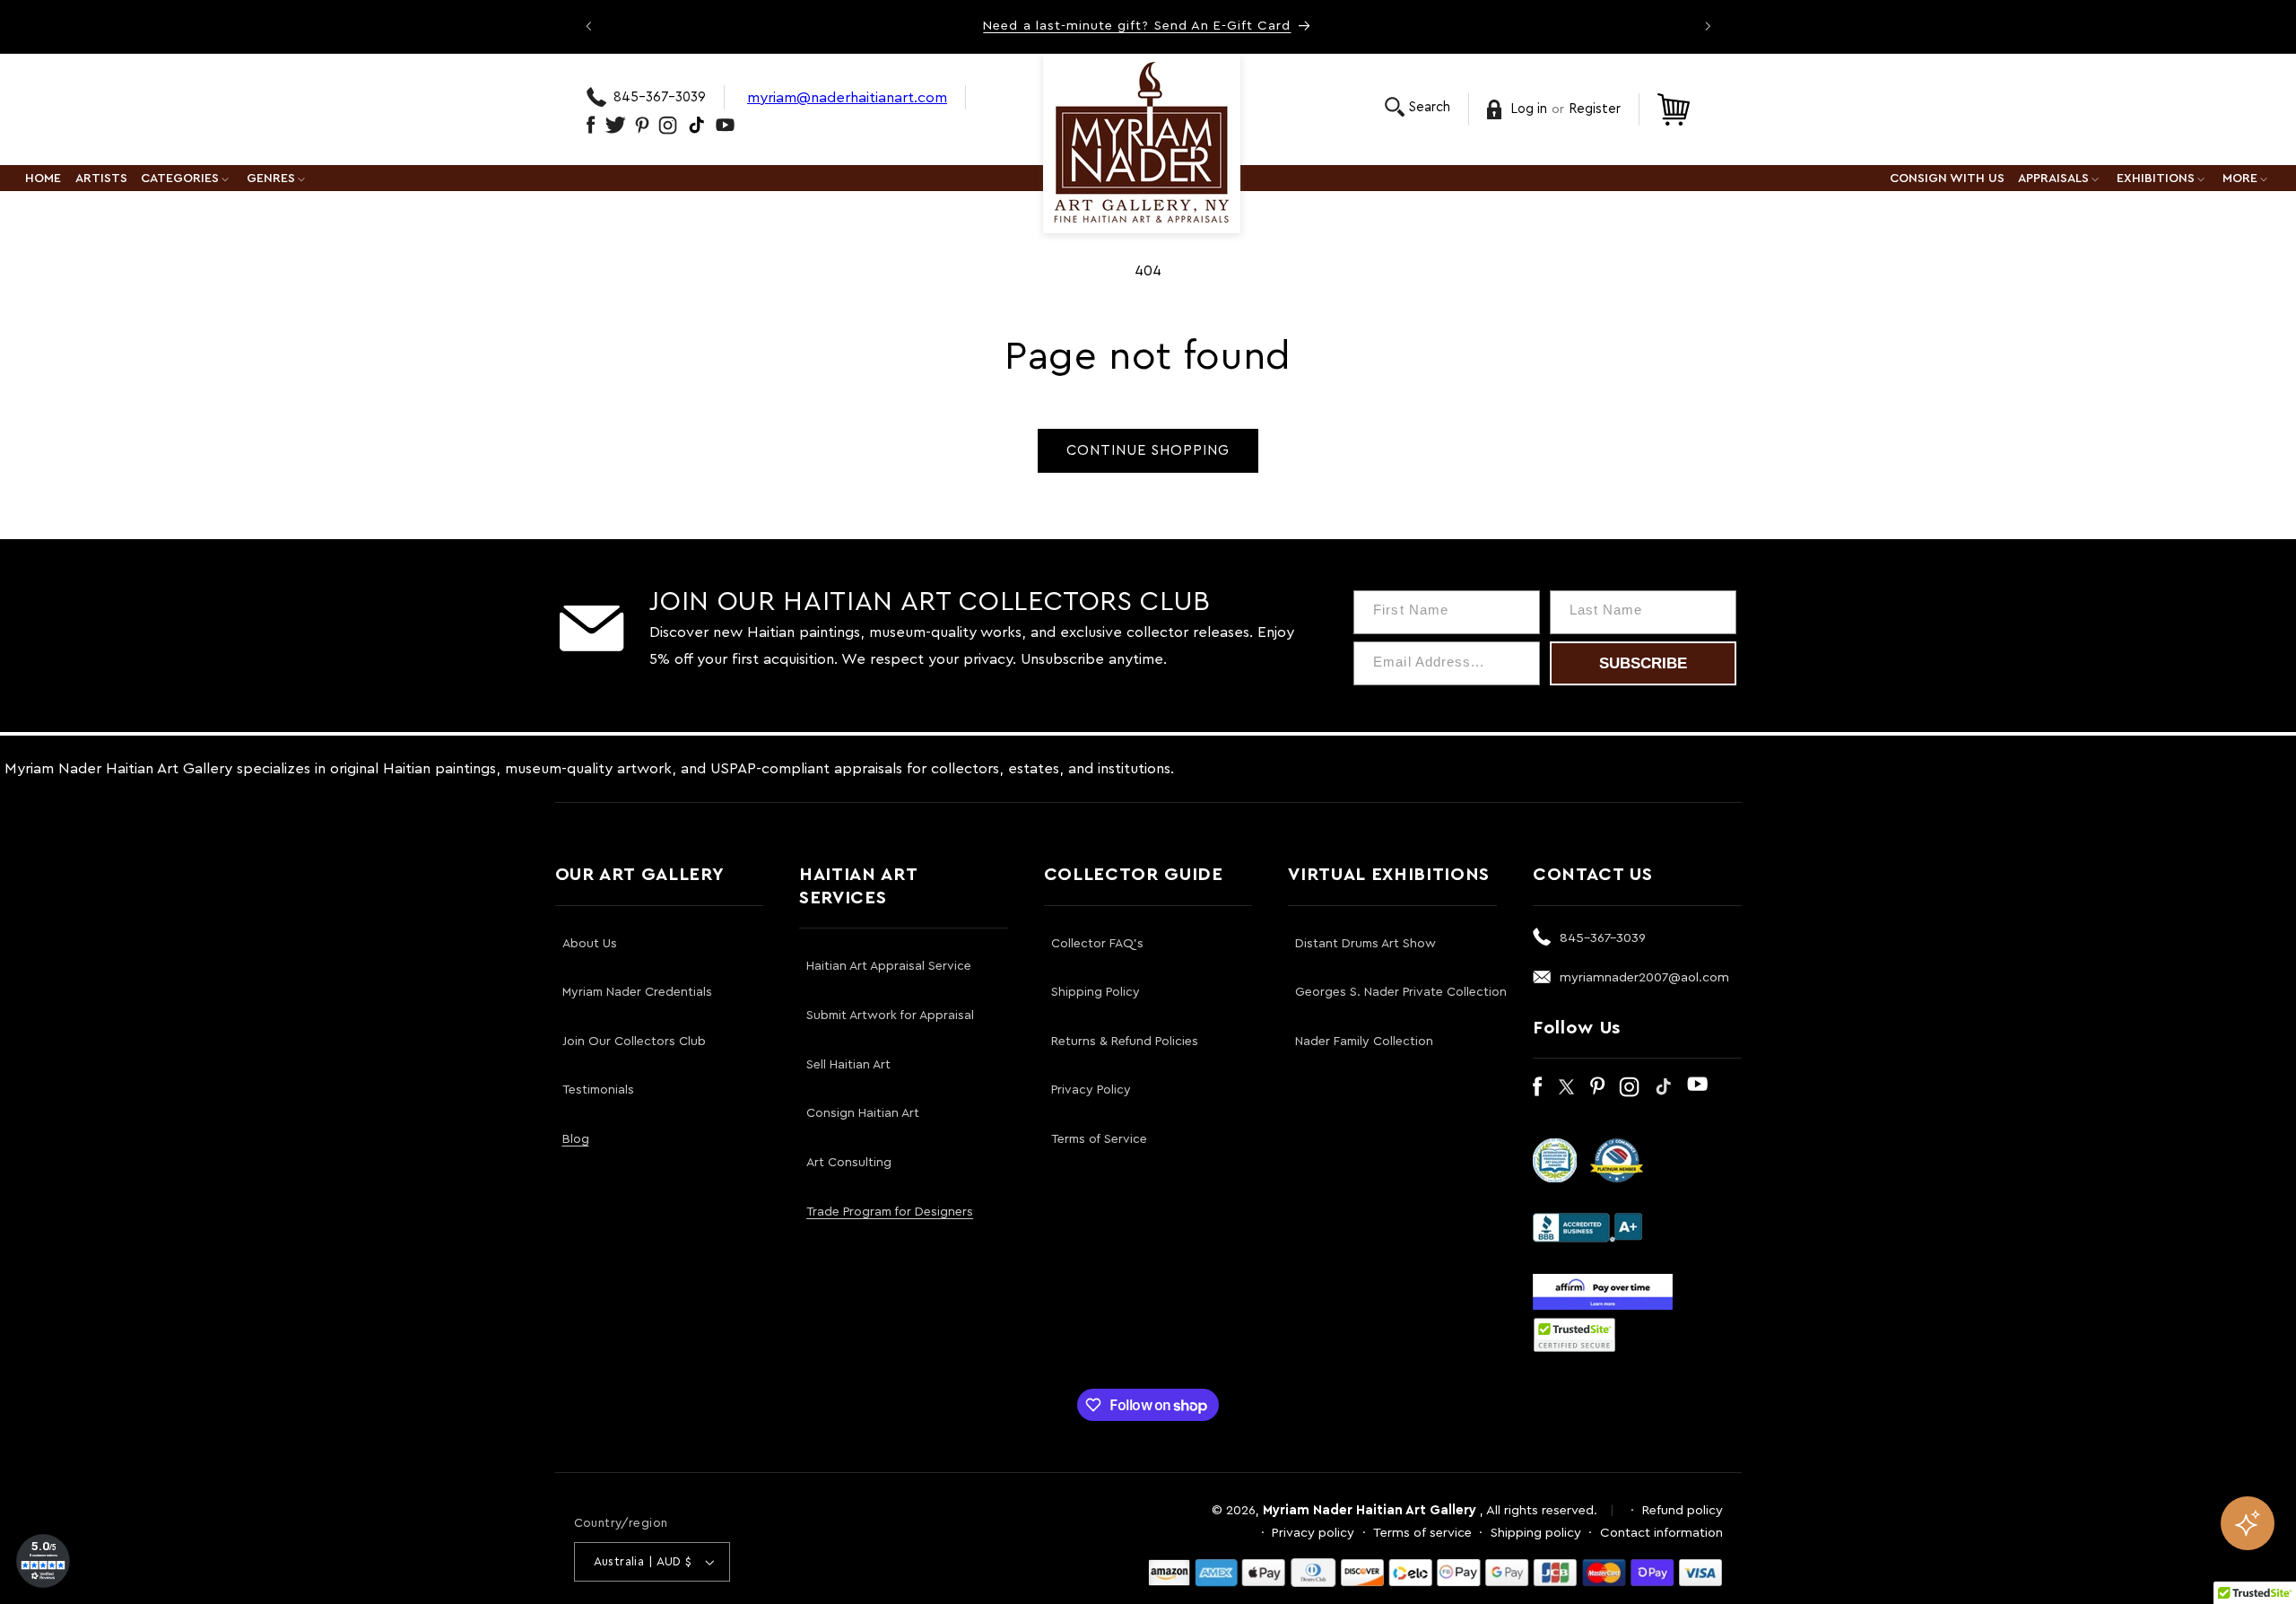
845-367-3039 (660, 97)
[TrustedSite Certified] (1575, 1335)
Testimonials (598, 1090)
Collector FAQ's (1097, 944)
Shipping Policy (1096, 992)
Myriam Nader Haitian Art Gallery (1370, 1510)
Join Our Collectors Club (634, 1042)
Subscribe (1643, 663)
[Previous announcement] (588, 26)
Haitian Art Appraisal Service (889, 966)
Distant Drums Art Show (1365, 944)
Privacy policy (1313, 1533)
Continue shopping (1148, 450)
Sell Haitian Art (848, 1065)
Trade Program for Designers (890, 1212)
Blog (576, 1139)
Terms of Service (1099, 1139)
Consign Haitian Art (863, 1113)
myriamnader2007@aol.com (1644, 977)
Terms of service (1422, 1533)
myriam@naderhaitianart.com (847, 97)
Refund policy (1683, 1510)
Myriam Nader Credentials (637, 992)
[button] (1418, 107)
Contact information (1661, 1533)
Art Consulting (849, 1163)
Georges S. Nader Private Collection (1401, 992)
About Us (590, 944)
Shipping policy (1536, 1533)
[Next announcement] (1708, 26)
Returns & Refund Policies (1125, 1042)
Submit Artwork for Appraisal (890, 1016)
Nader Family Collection (1364, 1042)
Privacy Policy (1091, 1090)
